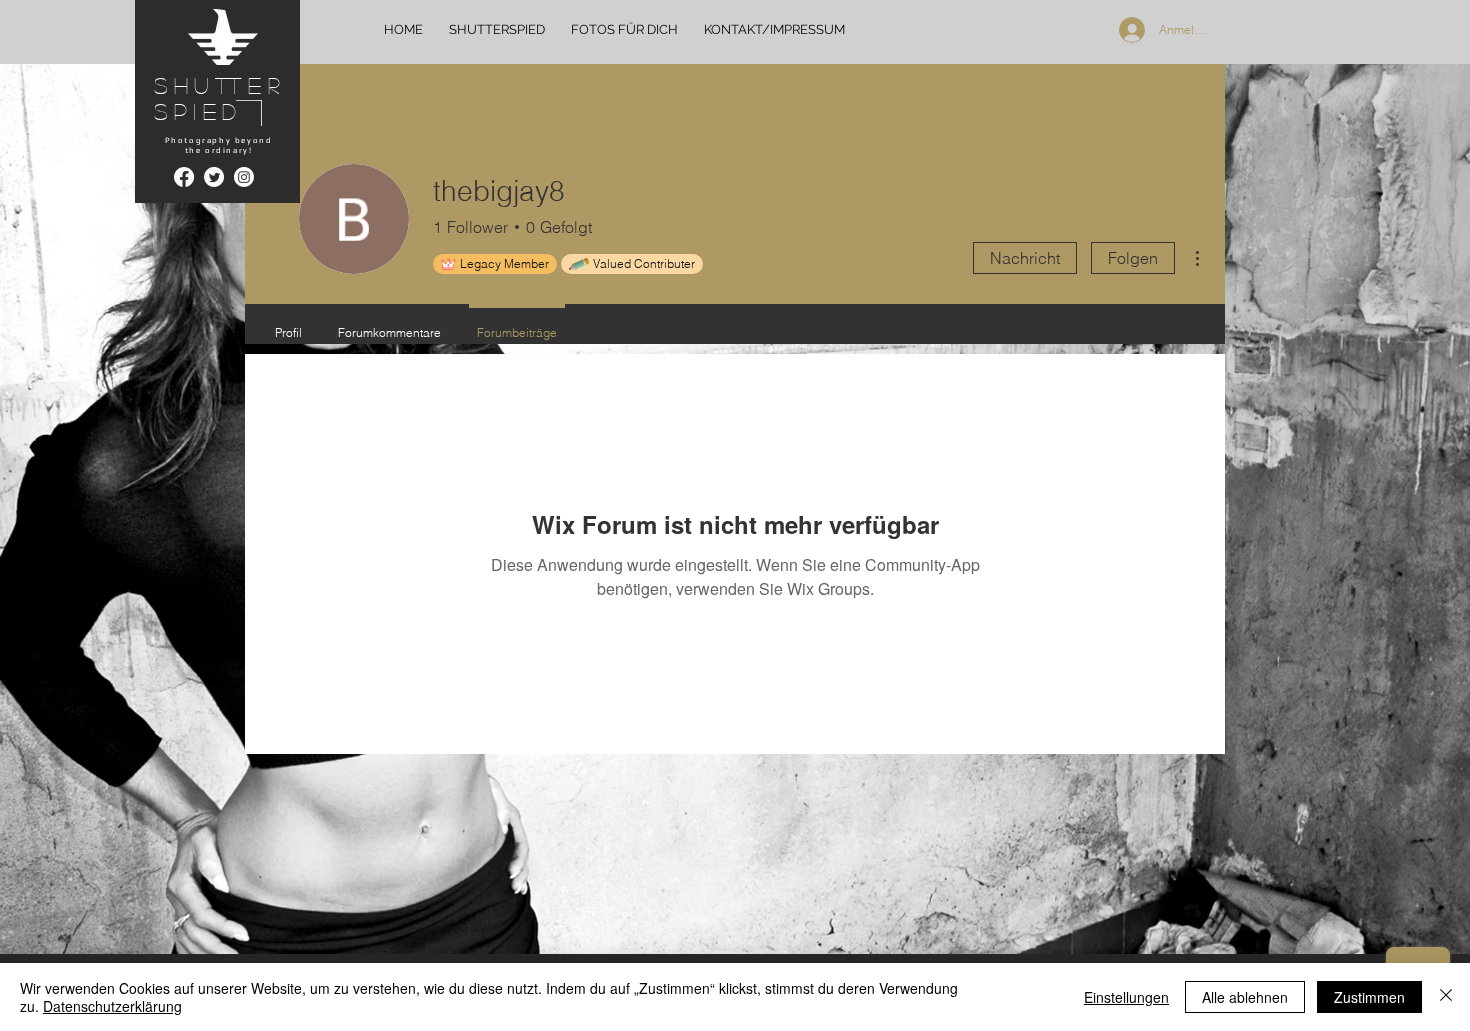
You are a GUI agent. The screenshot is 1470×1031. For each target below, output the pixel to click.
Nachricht (1025, 258)
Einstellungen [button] (1126, 997)
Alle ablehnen (1245, 997)
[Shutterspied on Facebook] (184, 177)
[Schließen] (1446, 997)
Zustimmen (1369, 997)
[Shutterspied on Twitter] (214, 177)
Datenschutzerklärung (112, 1006)
